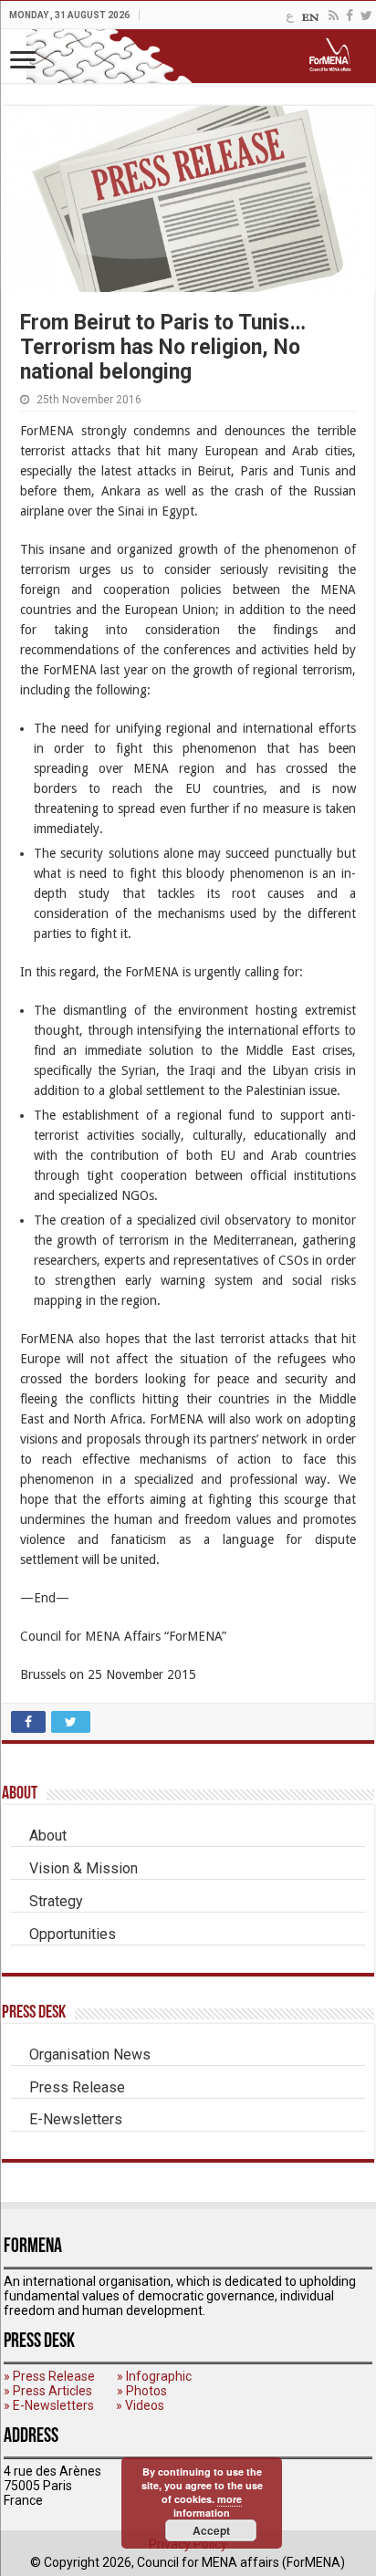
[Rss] (334, 16)
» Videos (140, 2405)
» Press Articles (48, 2391)
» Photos (142, 2391)
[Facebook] (350, 16)
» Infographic (154, 2376)
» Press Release (49, 2376)
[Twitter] (366, 16)
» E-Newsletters (49, 2405)
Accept (211, 2530)
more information (208, 2506)
